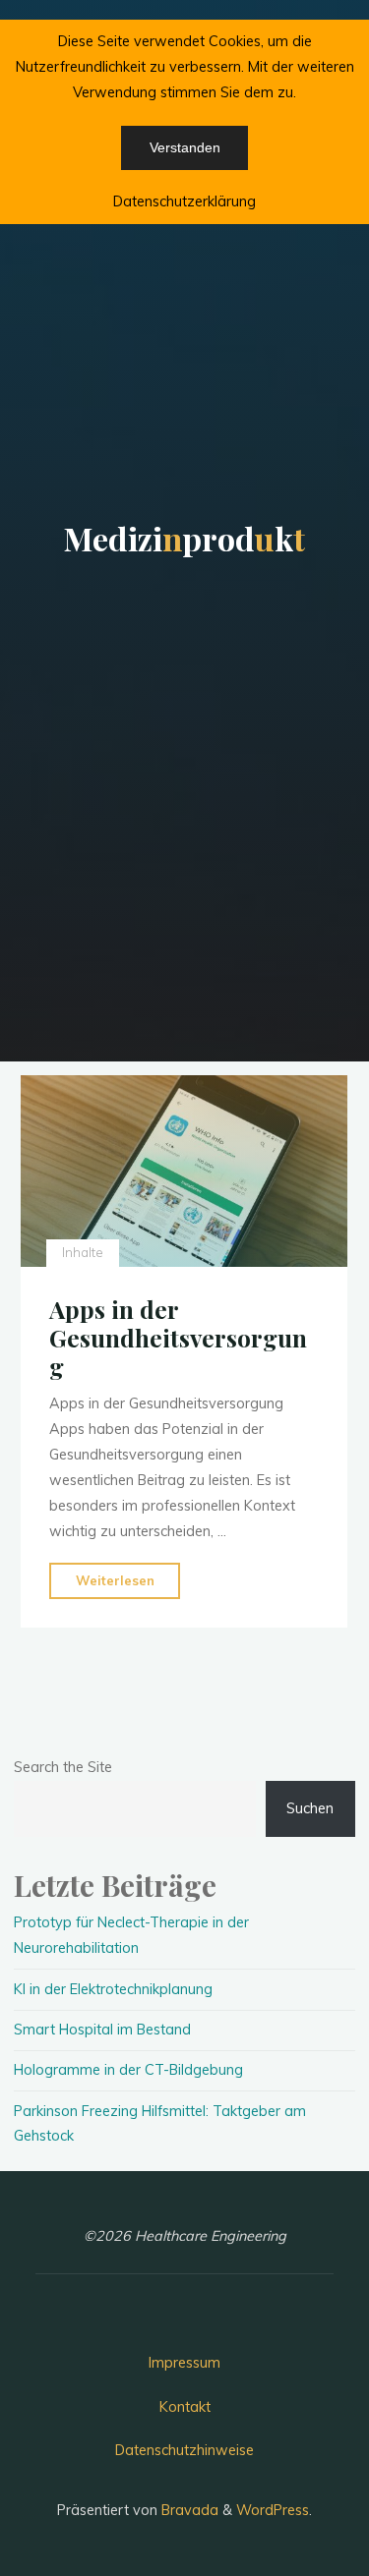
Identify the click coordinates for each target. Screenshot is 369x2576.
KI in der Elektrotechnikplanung (113, 1989)
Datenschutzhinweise (184, 2450)
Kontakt (185, 2407)
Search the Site (63, 1767)
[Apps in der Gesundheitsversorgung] (184, 1171)
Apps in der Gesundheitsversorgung (178, 1338)
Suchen (310, 1808)
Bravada (188, 2510)
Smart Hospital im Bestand (102, 2030)
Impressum (184, 2363)
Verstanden (185, 147)
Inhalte (83, 1253)
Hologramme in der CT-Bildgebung (128, 2070)
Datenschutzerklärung (184, 201)
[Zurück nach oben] (292, 2499)
